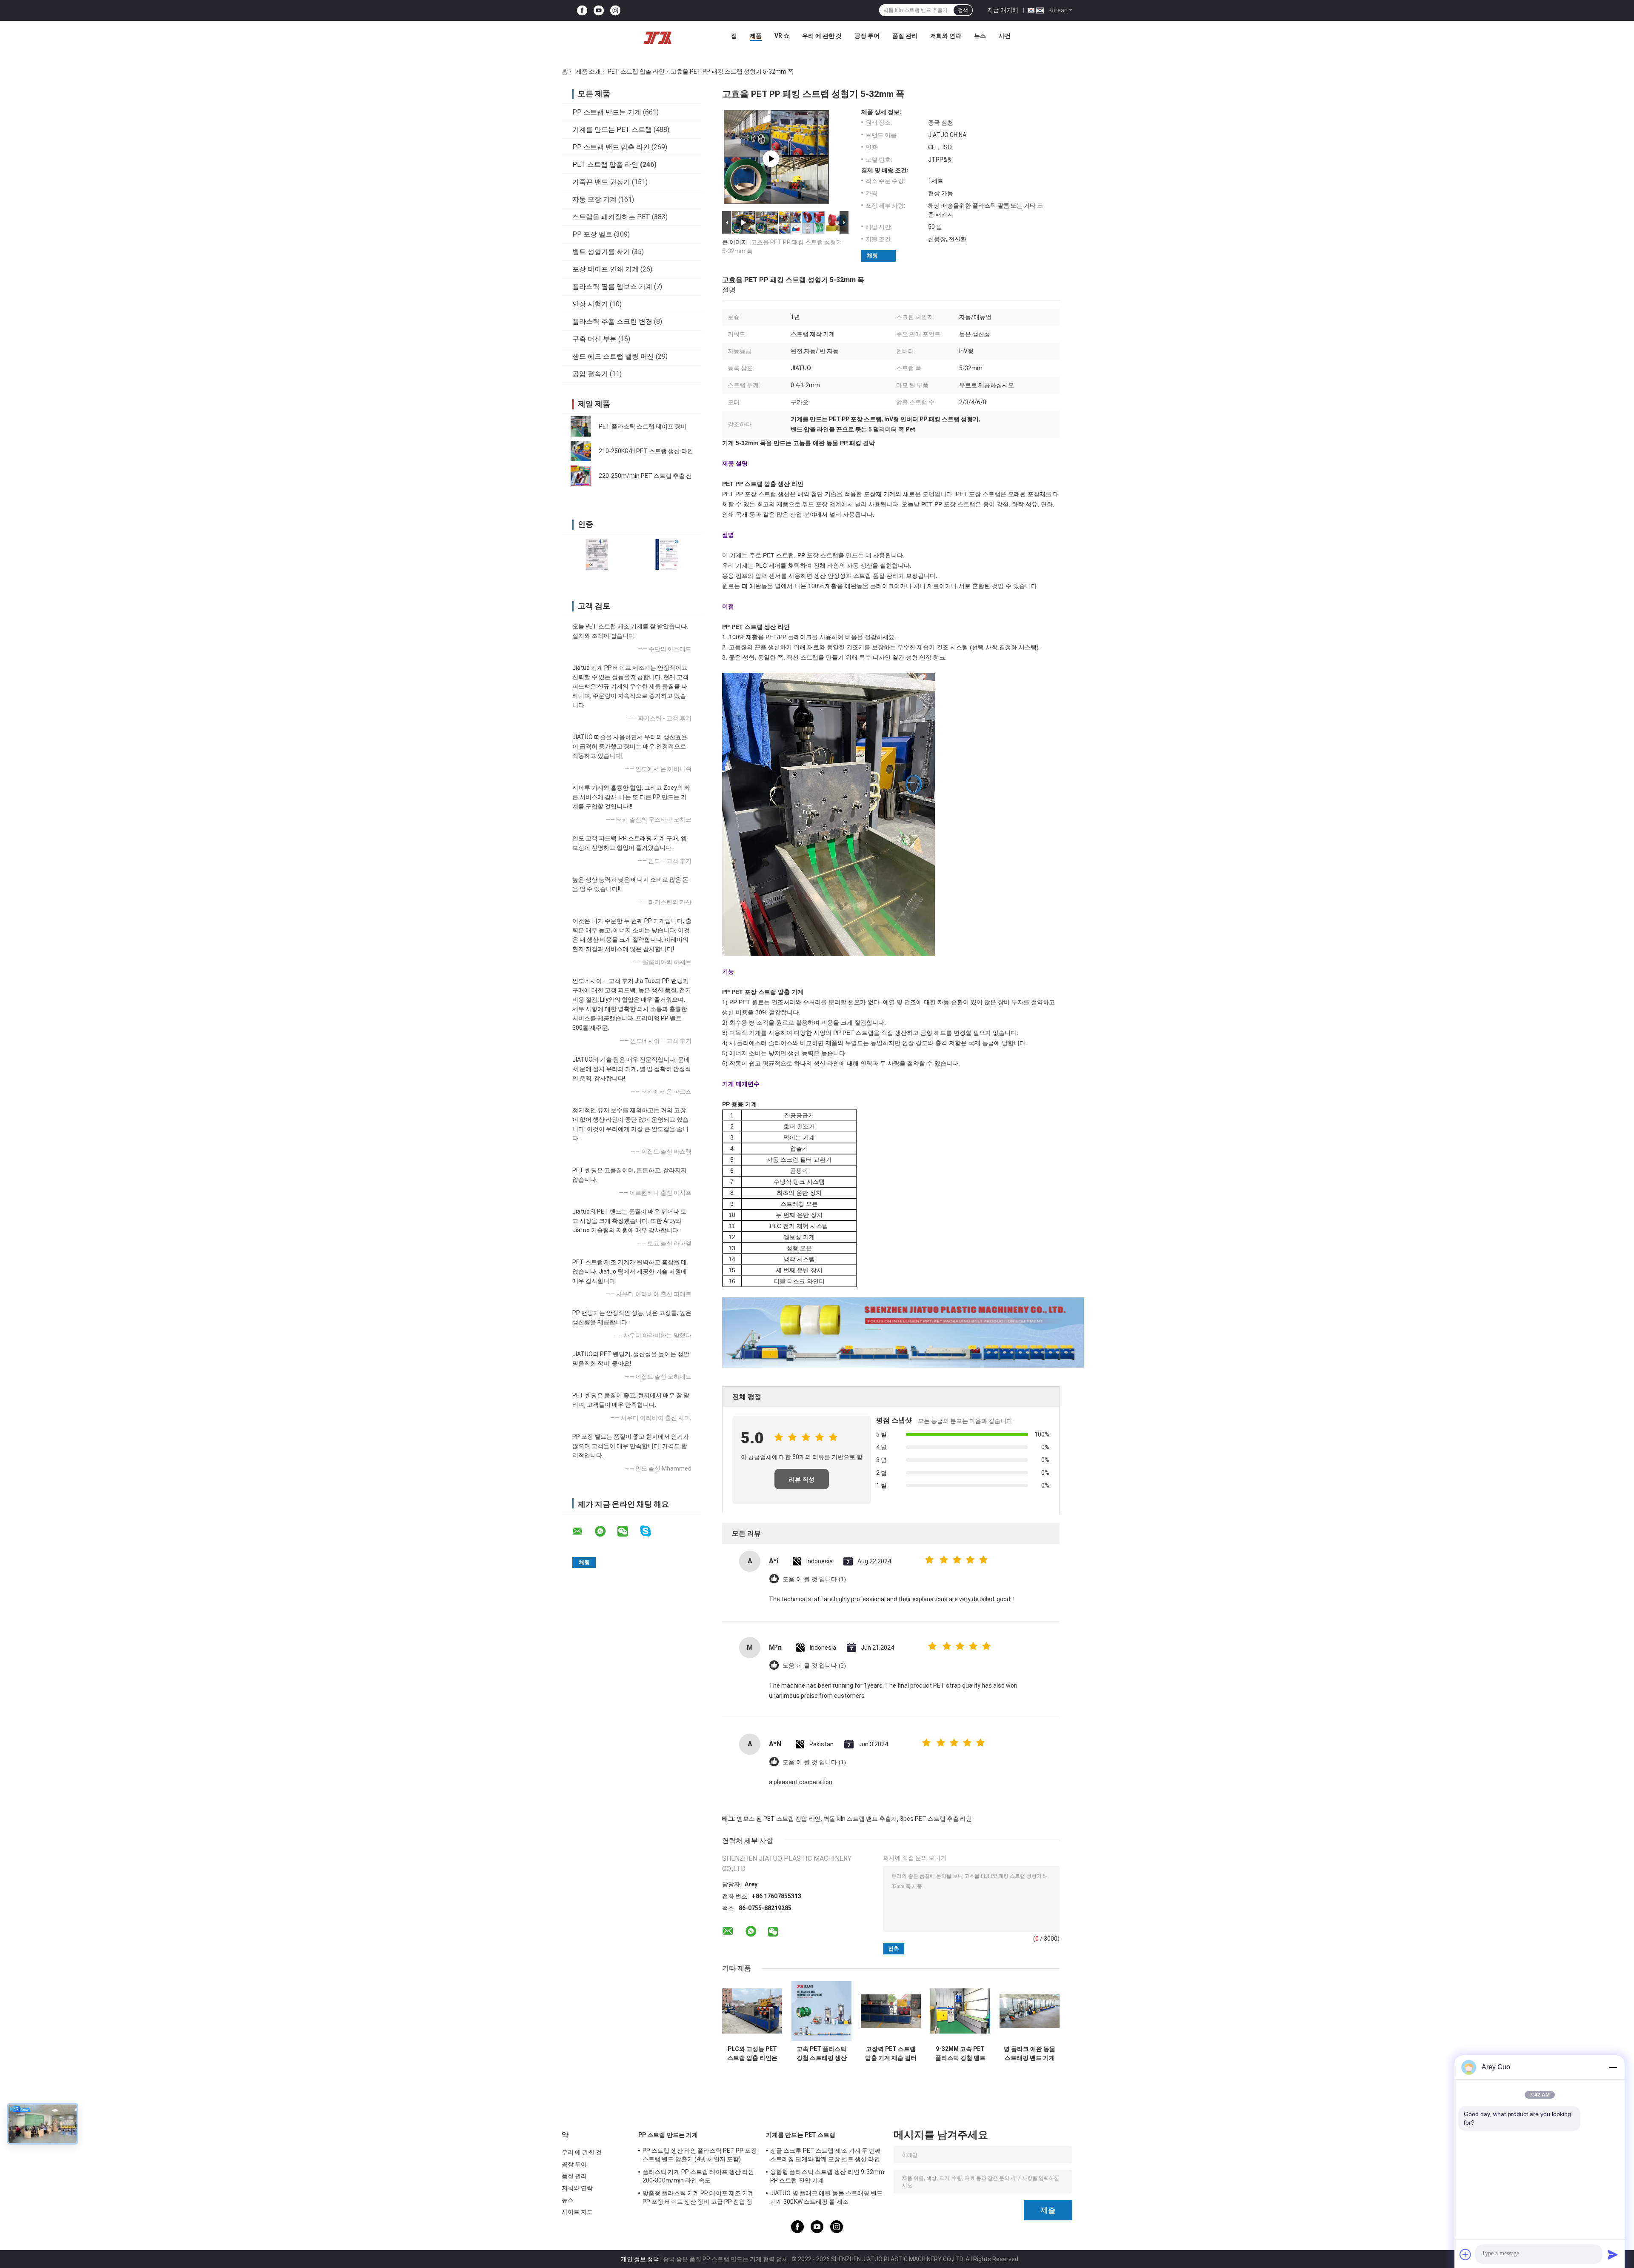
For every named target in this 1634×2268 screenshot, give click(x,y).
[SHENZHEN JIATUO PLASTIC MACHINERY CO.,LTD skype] (651, 1531)
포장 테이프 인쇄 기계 (606, 269)
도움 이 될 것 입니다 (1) (814, 1579)
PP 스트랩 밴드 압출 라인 (611, 147)
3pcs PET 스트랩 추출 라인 (936, 1819)
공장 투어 (867, 36)
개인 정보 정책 (640, 2259)
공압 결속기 (590, 374)
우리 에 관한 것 (822, 36)
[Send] (1613, 2254)
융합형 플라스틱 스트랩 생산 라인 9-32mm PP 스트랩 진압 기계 (827, 2176)
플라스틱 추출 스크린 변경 (612, 321)
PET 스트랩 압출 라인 (636, 71)
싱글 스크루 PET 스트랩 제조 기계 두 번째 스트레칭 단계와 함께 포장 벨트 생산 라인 (826, 2155)
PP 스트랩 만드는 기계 (607, 112)
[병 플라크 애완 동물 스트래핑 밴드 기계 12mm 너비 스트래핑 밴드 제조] (1030, 2011)
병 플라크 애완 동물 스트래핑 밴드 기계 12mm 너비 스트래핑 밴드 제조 (1030, 2054)
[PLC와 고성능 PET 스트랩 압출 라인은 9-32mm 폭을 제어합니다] (752, 2011)
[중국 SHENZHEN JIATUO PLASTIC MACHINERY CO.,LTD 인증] (597, 554)
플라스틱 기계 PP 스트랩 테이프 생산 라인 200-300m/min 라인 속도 (698, 2176)
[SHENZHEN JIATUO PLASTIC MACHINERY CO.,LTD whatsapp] (606, 1531)
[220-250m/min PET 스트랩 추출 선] (581, 476)
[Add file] (1465, 2254)
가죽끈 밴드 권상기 (601, 182)
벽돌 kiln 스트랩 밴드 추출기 (860, 1819)
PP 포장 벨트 (592, 234)
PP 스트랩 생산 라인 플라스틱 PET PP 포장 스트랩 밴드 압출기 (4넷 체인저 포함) (700, 2155)
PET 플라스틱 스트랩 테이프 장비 (643, 426)
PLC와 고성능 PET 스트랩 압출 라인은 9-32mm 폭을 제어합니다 (752, 2054)
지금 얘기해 (1003, 10)
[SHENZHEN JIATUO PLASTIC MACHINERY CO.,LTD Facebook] (582, 10)
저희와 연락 (946, 36)
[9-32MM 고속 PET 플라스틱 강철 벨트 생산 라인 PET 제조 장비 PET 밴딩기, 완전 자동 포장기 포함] (960, 2011)
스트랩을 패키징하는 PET (611, 217)
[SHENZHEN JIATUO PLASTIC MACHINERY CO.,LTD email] (583, 1531)
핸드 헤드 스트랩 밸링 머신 (613, 356)
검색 (963, 10)
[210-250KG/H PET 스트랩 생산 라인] (581, 451)
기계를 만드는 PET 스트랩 (612, 130)
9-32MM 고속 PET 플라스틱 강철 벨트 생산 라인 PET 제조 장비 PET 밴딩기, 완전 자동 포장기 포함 (960, 2054)
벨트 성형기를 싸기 (601, 252)
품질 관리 (905, 36)
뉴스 (980, 36)
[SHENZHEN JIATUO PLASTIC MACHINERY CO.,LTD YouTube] (599, 10)
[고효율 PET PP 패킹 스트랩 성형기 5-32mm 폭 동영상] (771, 159)
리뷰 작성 (802, 1480)
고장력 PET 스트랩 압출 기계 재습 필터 (891, 2053)
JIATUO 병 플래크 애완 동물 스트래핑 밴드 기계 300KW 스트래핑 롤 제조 (827, 2197)
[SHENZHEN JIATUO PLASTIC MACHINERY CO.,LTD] (657, 38)
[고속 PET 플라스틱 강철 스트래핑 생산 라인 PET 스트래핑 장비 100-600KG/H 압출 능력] (821, 2011)
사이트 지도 (577, 2212)
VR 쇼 (782, 36)
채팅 (872, 256)
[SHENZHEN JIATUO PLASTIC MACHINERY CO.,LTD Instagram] (615, 10)
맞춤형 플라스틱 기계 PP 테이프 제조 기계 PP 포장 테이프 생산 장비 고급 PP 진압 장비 (698, 2199)
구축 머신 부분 (594, 339)
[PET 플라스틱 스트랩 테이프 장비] (581, 426)
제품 (756, 36)
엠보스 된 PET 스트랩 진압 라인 (779, 1819)
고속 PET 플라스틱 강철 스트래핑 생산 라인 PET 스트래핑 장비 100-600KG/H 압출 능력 (821, 2054)
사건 (1005, 36)
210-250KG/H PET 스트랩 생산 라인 (646, 451)
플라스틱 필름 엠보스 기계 (612, 287)
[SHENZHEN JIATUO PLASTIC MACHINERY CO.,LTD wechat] (628, 1531)
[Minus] (1613, 2067)
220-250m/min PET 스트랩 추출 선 (645, 476)
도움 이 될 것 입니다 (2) (814, 1666)
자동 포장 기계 (594, 199)
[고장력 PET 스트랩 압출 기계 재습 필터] (891, 2011)
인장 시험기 (590, 304)
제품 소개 (588, 71)
